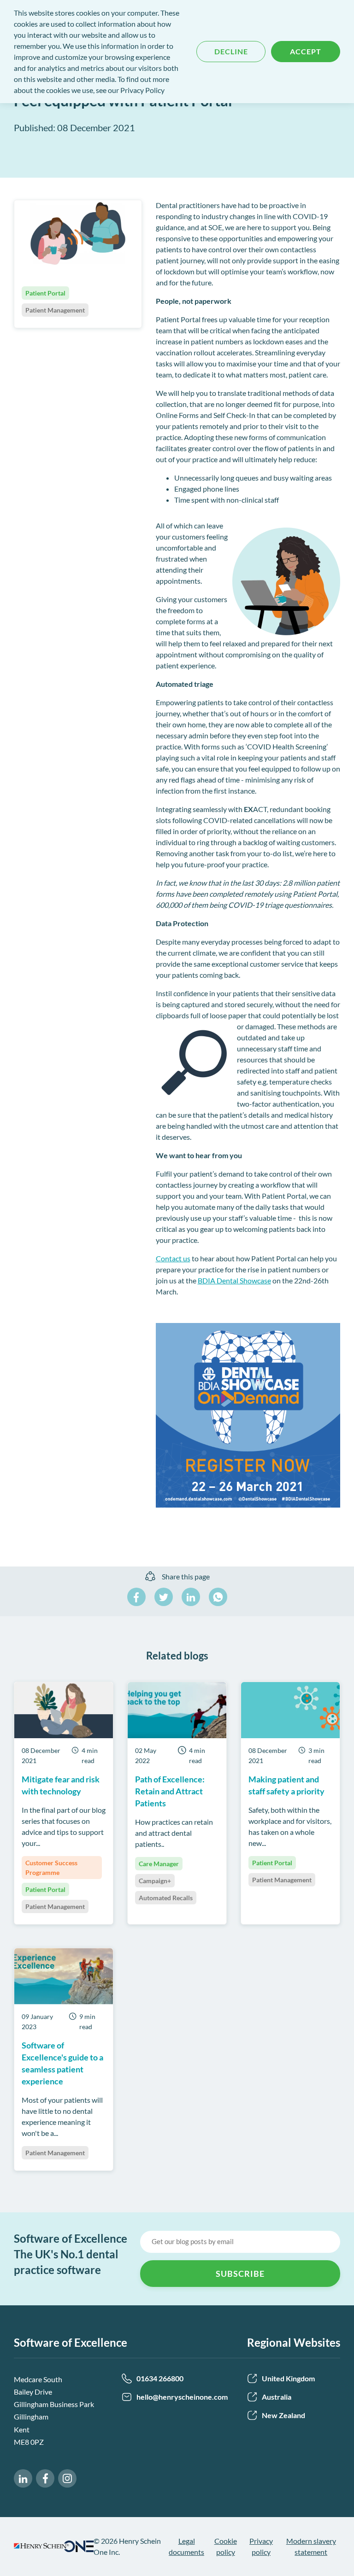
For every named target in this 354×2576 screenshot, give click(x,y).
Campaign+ (155, 1881)
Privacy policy (261, 2546)
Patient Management (55, 1906)
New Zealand (283, 2415)
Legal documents (186, 2546)
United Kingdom (288, 2378)
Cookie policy (226, 2546)
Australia (277, 2397)
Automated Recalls (166, 1898)
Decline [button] (231, 51)
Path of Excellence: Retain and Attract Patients (170, 1791)
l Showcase (254, 1280)
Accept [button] (306, 51)
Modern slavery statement (311, 2546)
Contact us (173, 1258)
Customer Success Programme (51, 1868)
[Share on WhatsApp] (218, 1597)
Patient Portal (45, 1889)
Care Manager (159, 1864)
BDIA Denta (217, 1280)
